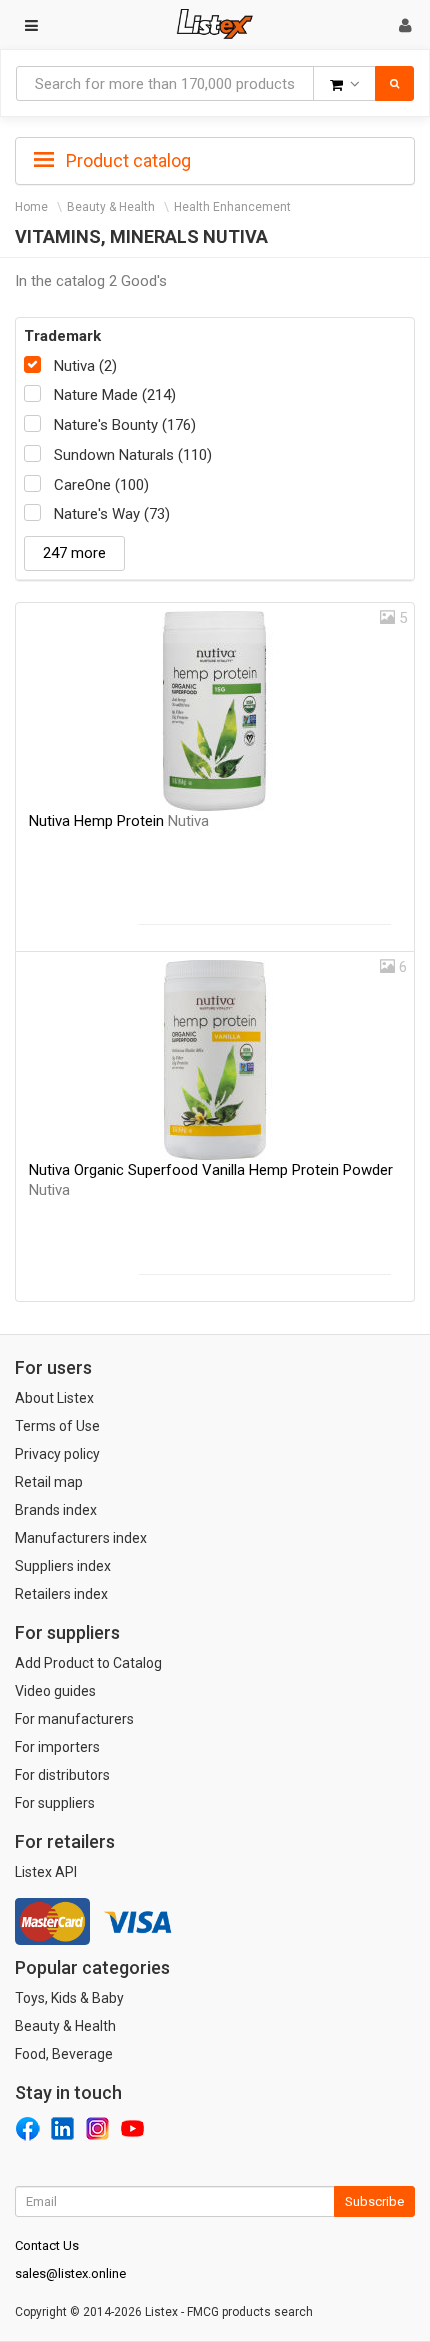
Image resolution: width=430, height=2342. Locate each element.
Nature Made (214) (115, 395)
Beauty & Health (111, 207)
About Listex (54, 1398)
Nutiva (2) (85, 366)
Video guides (55, 1691)
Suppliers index (63, 1566)
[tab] (215, 159)
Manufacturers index (81, 1538)
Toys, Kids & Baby (69, 1998)
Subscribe (374, 2201)
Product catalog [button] (126, 160)
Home (31, 207)
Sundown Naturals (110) (133, 455)
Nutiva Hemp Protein (119, 821)
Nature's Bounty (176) (125, 425)
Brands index (56, 1510)
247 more (74, 553)
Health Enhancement (232, 207)
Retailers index (61, 1594)
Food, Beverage (64, 2054)
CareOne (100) (101, 485)
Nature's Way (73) (112, 514)
